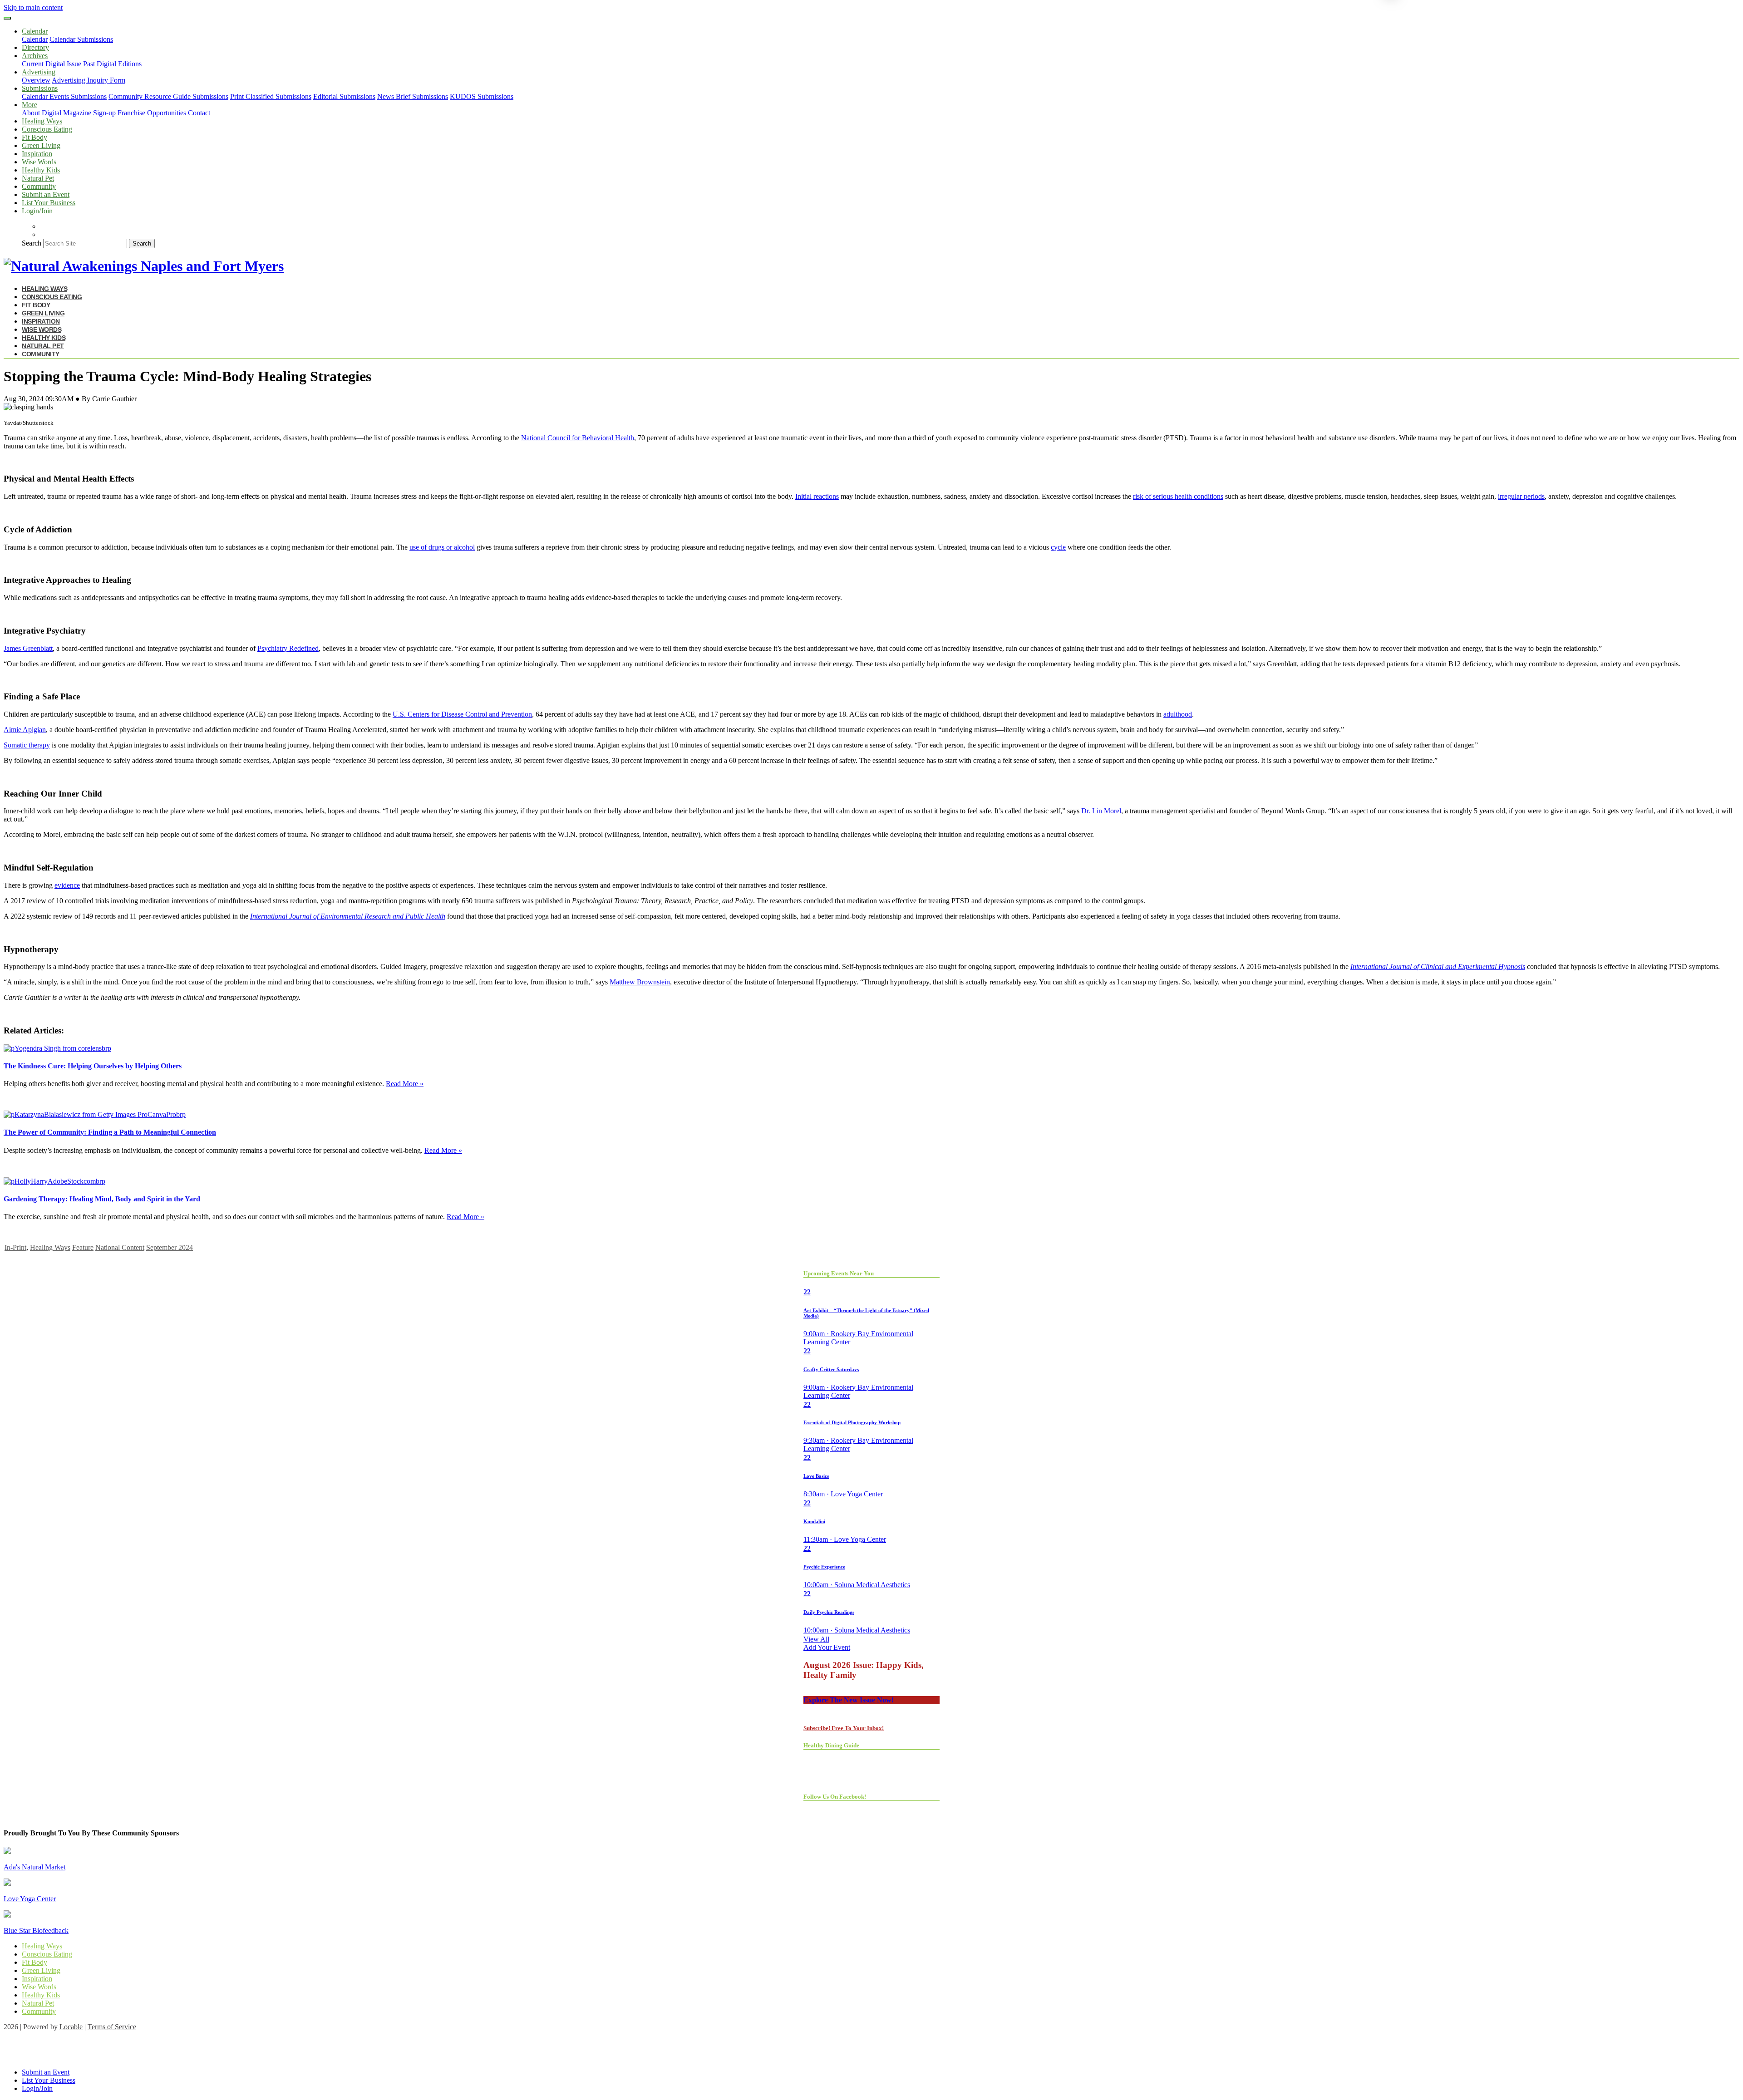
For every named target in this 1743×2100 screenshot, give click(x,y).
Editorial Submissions (344, 96)
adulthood (1178, 714)
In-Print (15, 1247)
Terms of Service (112, 2027)
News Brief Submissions (413, 96)
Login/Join (37, 211)
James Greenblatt (28, 648)
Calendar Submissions (81, 39)
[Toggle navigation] (7, 18)
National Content (120, 1247)
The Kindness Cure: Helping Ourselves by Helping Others (93, 1066)
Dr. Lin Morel (1101, 811)
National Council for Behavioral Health (578, 438)
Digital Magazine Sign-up (79, 113)
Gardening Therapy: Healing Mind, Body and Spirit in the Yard (102, 1199)
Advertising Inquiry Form (89, 80)
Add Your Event (827, 1647)
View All (816, 1639)
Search (32, 243)
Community (39, 186)
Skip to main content (33, 7)
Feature (83, 1247)
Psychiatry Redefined (288, 648)
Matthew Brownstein (640, 982)
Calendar (35, 39)
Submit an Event (46, 194)
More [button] (30, 105)
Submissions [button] (40, 88)
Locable (71, 2027)
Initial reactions (817, 496)
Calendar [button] (35, 31)
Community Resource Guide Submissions (168, 96)
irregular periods (1521, 496)
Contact (199, 113)
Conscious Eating (47, 129)
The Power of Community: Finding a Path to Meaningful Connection (110, 1132)
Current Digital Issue (52, 64)
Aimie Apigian (25, 730)
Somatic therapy (27, 745)
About (31, 113)
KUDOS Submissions (482, 96)
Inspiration (37, 154)
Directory (35, 47)
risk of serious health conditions (1178, 496)
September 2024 (170, 1247)
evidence (67, 885)
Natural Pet (38, 178)
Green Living (41, 145)
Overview (36, 80)
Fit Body (34, 137)
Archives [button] (35, 56)
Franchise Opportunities (152, 113)
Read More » (405, 1084)
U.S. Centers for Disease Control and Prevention (462, 714)
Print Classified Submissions (271, 96)
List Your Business (49, 203)
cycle (1058, 547)
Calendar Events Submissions (64, 96)
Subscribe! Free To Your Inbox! (844, 1728)
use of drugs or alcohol (442, 547)
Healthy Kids (41, 170)
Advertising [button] (39, 72)
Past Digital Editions (112, 64)
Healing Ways (42, 121)
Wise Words (39, 162)
